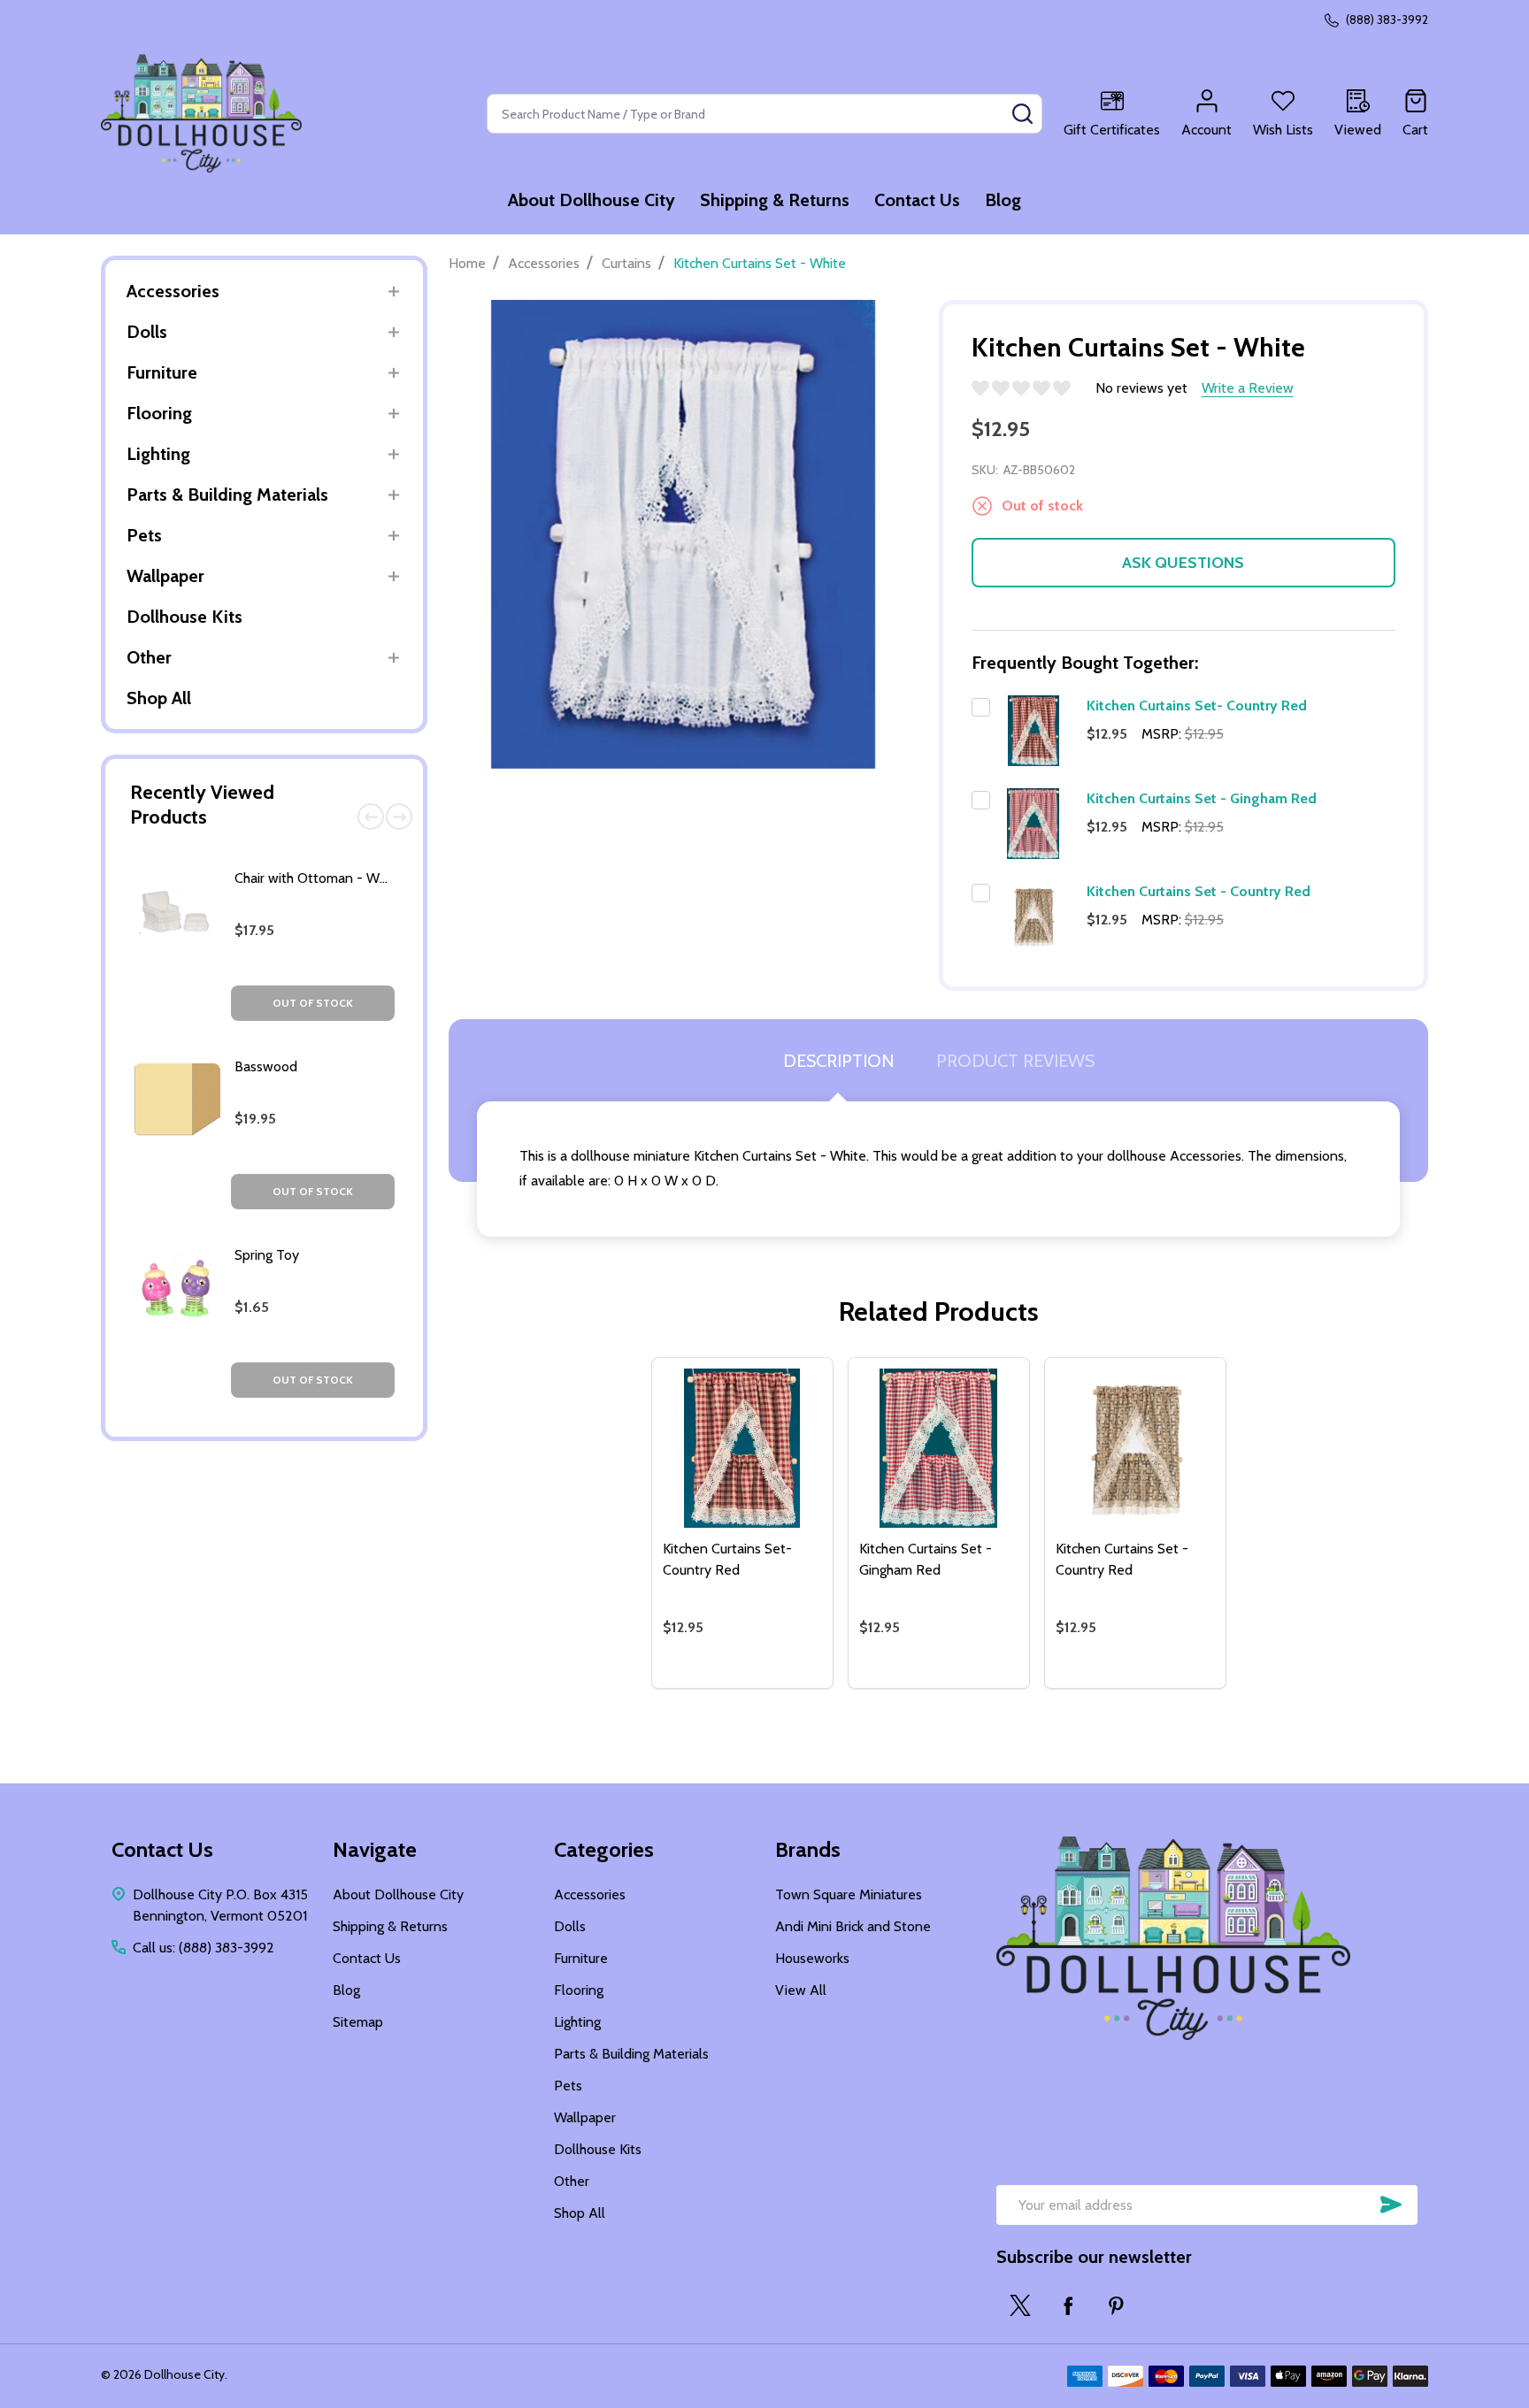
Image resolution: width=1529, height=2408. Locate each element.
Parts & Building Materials (227, 495)
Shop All (159, 698)
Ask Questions (1183, 563)
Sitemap (358, 2022)
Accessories (173, 291)
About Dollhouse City (592, 200)
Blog (1003, 200)
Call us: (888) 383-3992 (204, 1948)
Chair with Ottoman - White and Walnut (355, 878)
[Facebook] (1068, 2305)
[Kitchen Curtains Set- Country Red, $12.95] (742, 1448)
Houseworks (812, 1958)
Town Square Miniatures (849, 1894)
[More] (393, 291)
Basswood (266, 1066)
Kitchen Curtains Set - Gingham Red (1202, 798)
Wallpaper (165, 576)
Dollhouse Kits (184, 617)
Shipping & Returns (775, 200)
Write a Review (1248, 388)
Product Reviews (1015, 1061)
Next (399, 817)
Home (467, 263)
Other (149, 657)
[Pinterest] (1116, 2305)
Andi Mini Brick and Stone (853, 1926)
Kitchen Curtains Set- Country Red (1197, 706)
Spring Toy (267, 1255)
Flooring (159, 413)
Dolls (147, 332)
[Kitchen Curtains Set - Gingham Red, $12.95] (939, 1448)
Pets (144, 535)
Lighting (158, 454)
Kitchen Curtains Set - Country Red (1199, 891)
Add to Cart (774, 1681)
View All (801, 1990)
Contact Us (917, 200)
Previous (371, 817)
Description (838, 1061)
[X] (1020, 2305)
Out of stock (313, 1003)
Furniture (162, 372)
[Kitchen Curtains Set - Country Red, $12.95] (1135, 1448)
